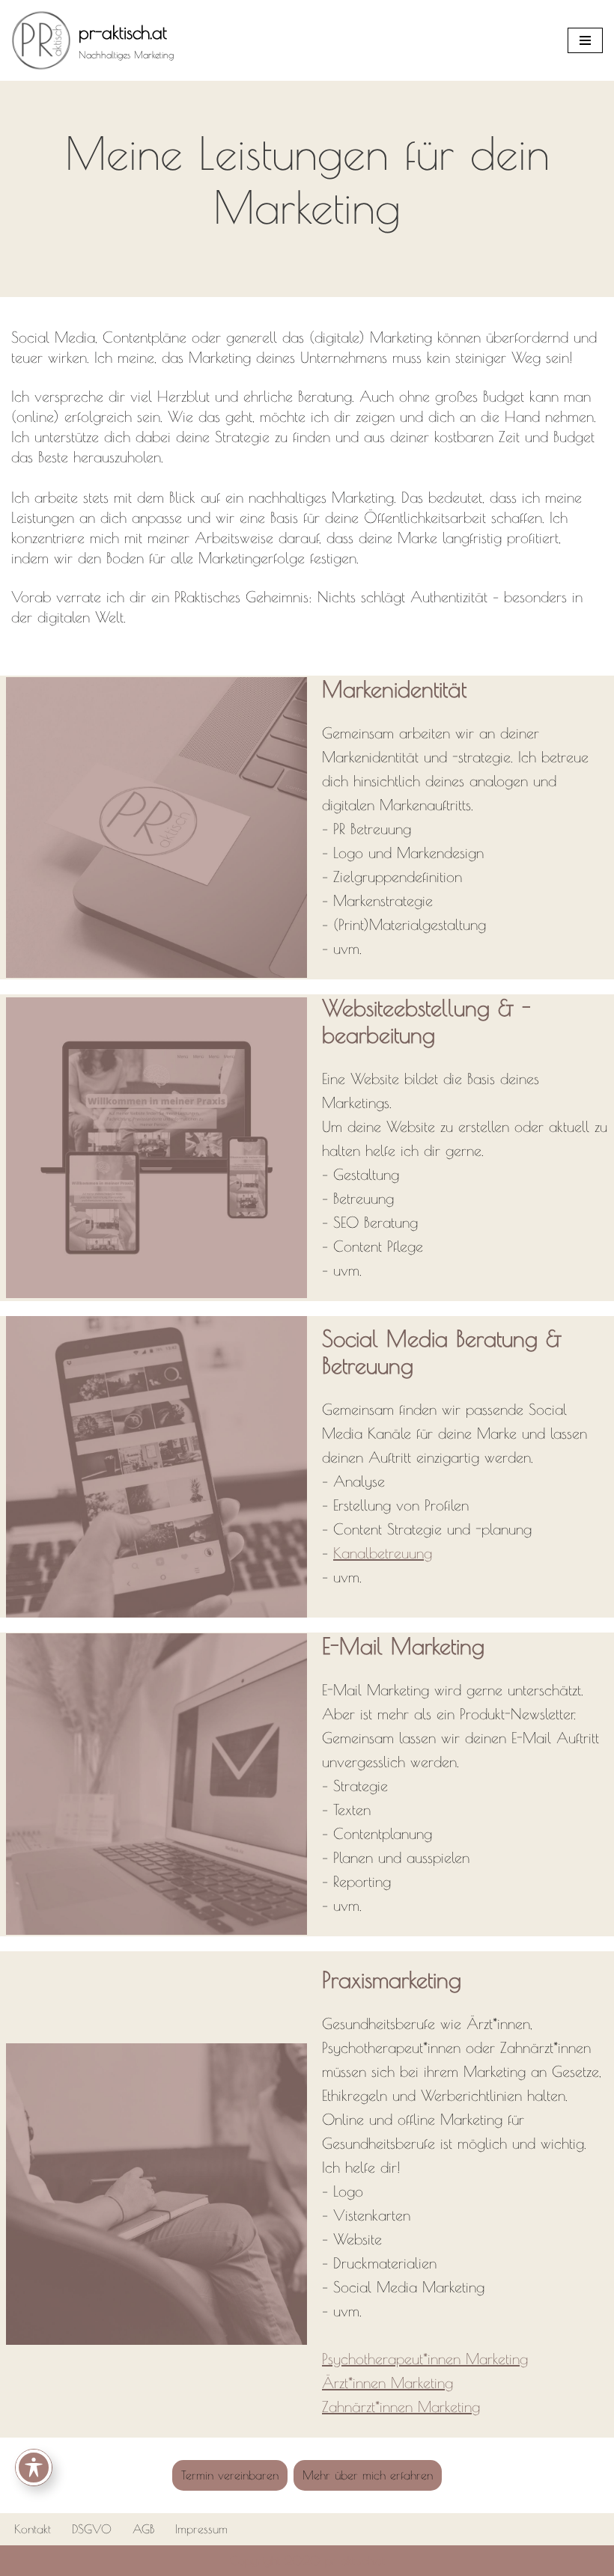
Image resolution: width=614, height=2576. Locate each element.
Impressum (201, 2529)
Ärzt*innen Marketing (387, 2383)
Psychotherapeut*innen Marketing (425, 2359)
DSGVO (92, 2529)
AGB (143, 2529)
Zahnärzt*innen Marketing (401, 2407)
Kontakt (33, 2529)
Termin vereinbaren (230, 2475)
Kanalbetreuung (383, 1553)
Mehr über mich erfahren (368, 2475)
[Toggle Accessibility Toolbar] (34, 2468)
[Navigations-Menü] (585, 40)
